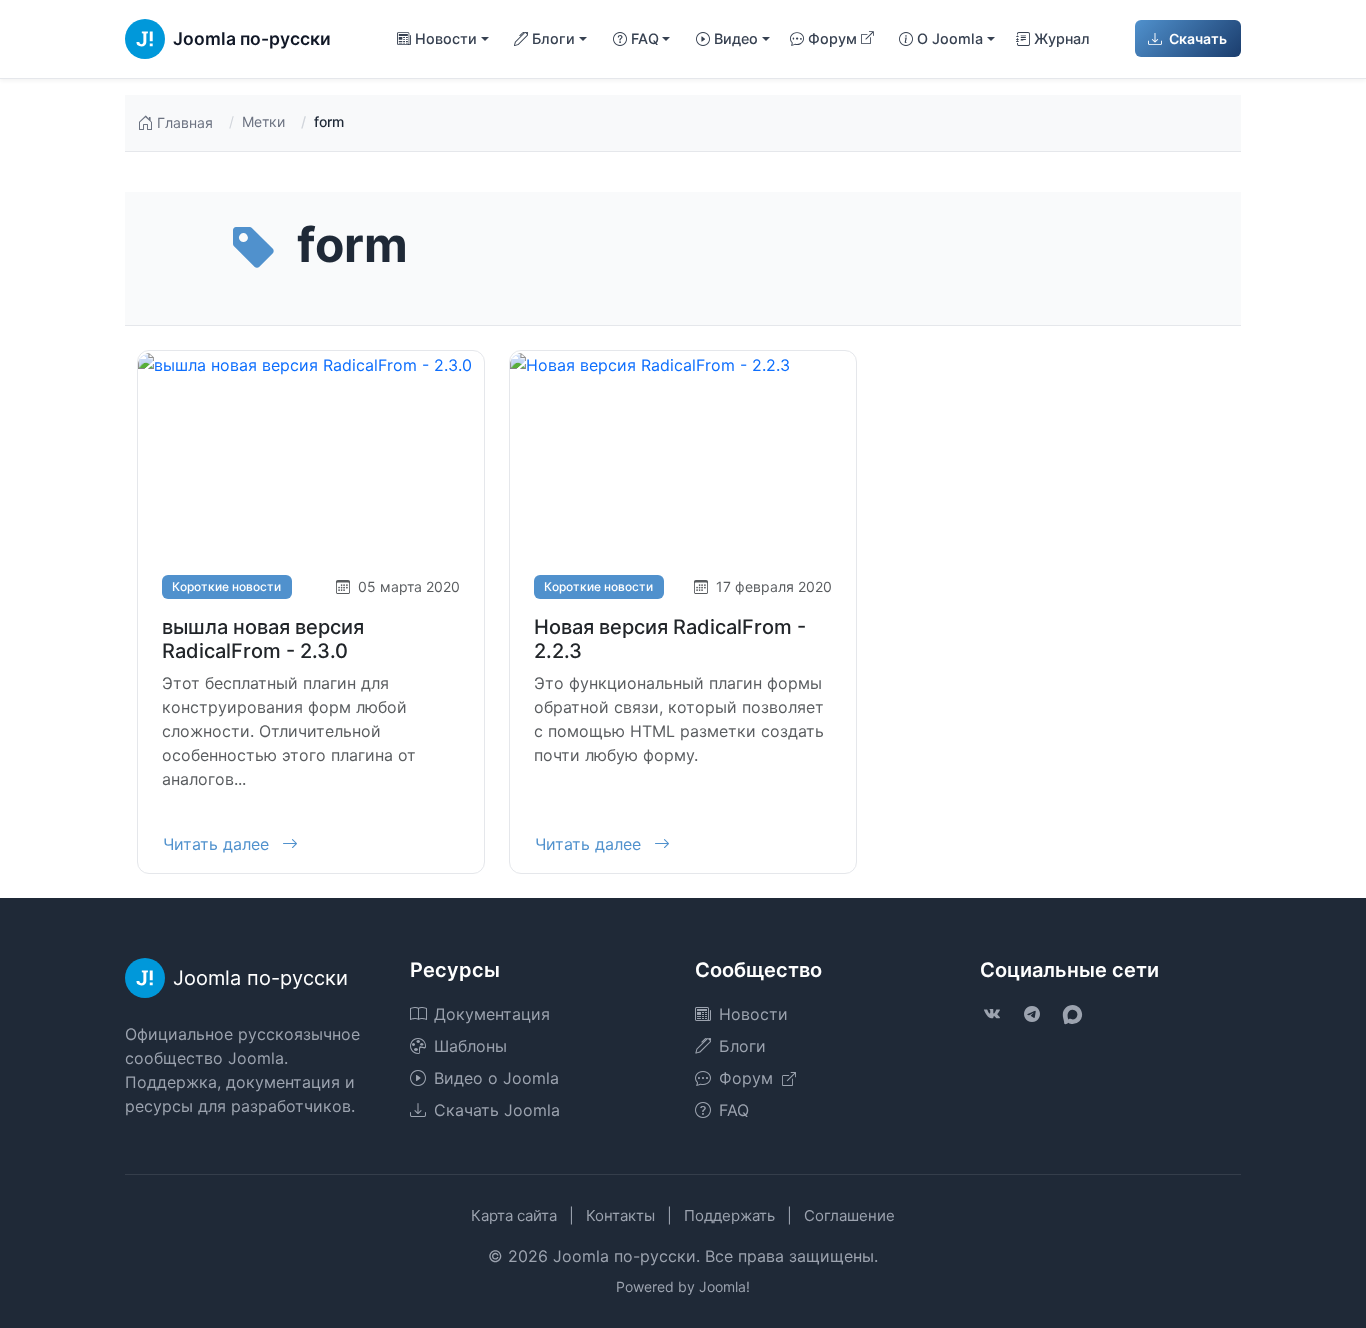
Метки (263, 121)
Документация (492, 1014)
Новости (753, 1014)
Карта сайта (514, 1215)
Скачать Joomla (497, 1110)
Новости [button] (446, 38)
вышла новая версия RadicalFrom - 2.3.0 (263, 639)
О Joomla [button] (950, 38)
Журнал (1062, 38)
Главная (185, 122)
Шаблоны (470, 1046)
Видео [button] (736, 38)
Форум (832, 38)
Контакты (620, 1215)
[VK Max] (1072, 1014)
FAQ (734, 1110)
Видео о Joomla (496, 1078)
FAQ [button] (645, 38)
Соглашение (849, 1215)
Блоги (742, 1046)
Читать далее (218, 844)
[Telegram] (1032, 1014)
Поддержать (729, 1215)
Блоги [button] (553, 38)
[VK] (992, 1014)
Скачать (1196, 38)
